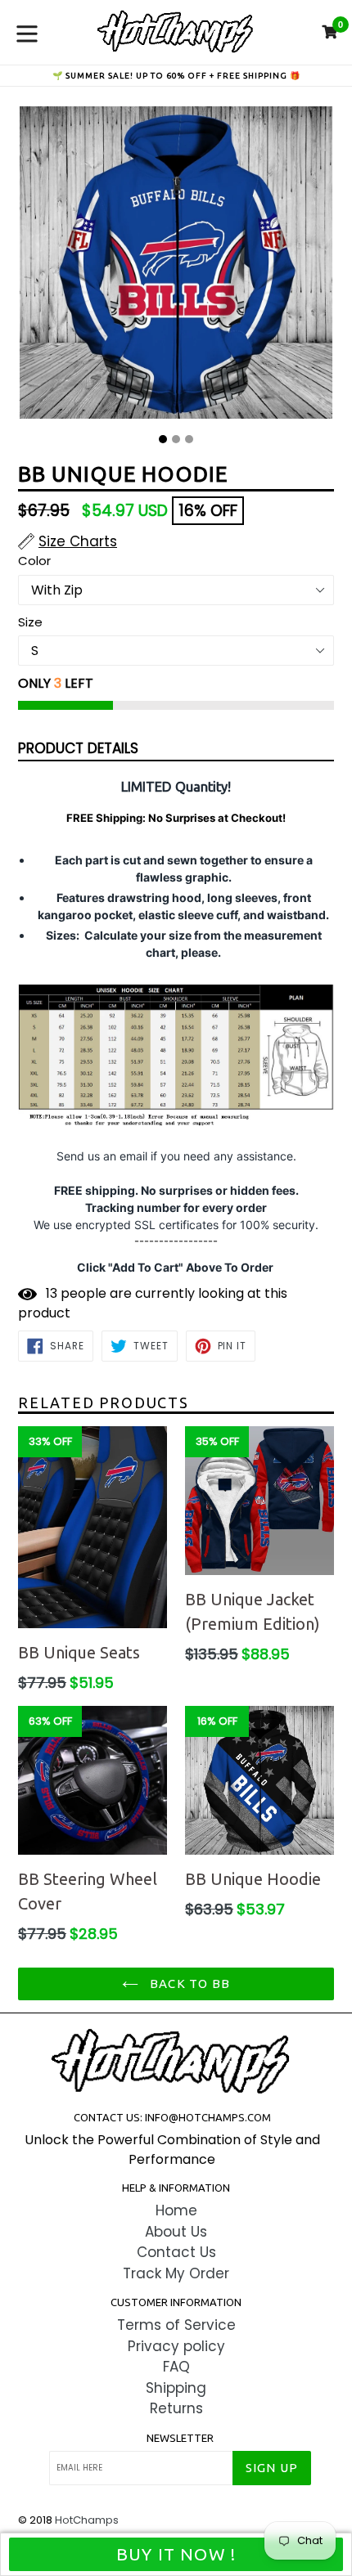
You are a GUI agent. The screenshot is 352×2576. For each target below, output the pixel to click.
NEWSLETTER (180, 2438)
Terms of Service (176, 2325)
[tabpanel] (176, 267)
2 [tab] (176, 439)
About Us (176, 2232)
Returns (176, 2408)
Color (34, 561)
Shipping (176, 2388)
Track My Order (176, 2273)
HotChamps (87, 2520)
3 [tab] (189, 439)
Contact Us (176, 2252)
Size (30, 622)
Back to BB (188, 1984)
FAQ (176, 2367)
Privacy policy (176, 2346)
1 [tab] (163, 439)
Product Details (78, 748)
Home (176, 2210)
